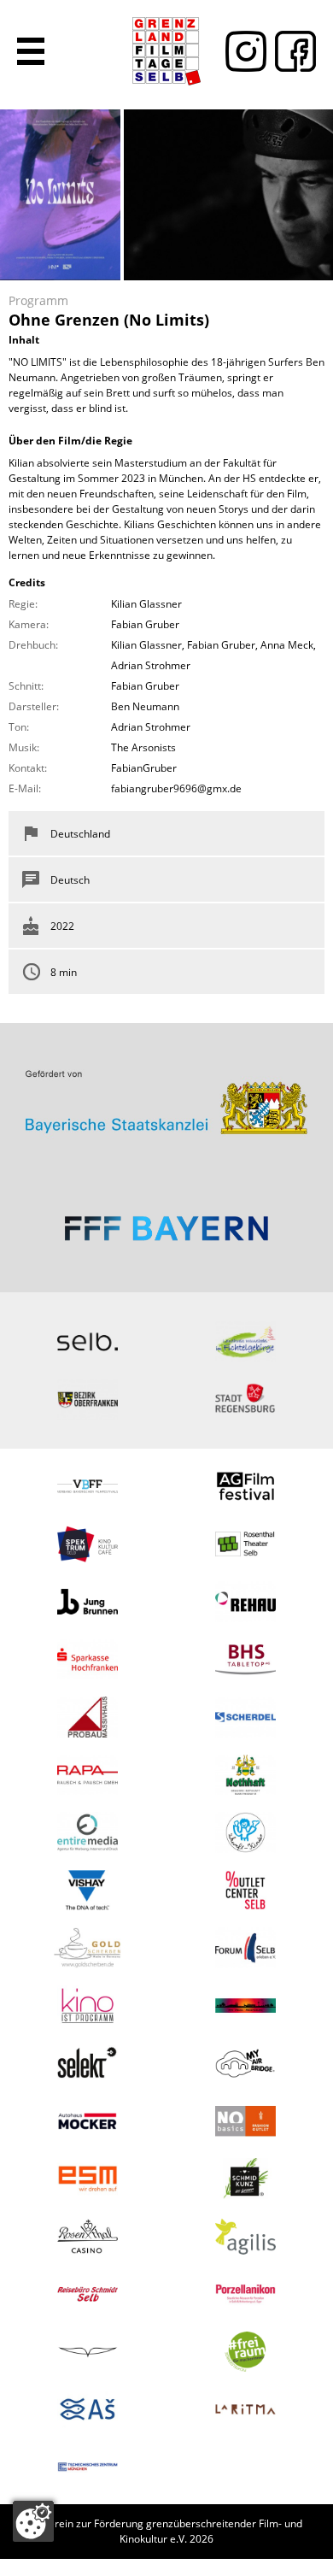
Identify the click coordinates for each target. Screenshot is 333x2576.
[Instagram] (242, 51)
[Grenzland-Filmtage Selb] (166, 51)
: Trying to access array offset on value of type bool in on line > (166, 1095)
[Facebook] (291, 51)
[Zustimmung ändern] (33, 2521)
